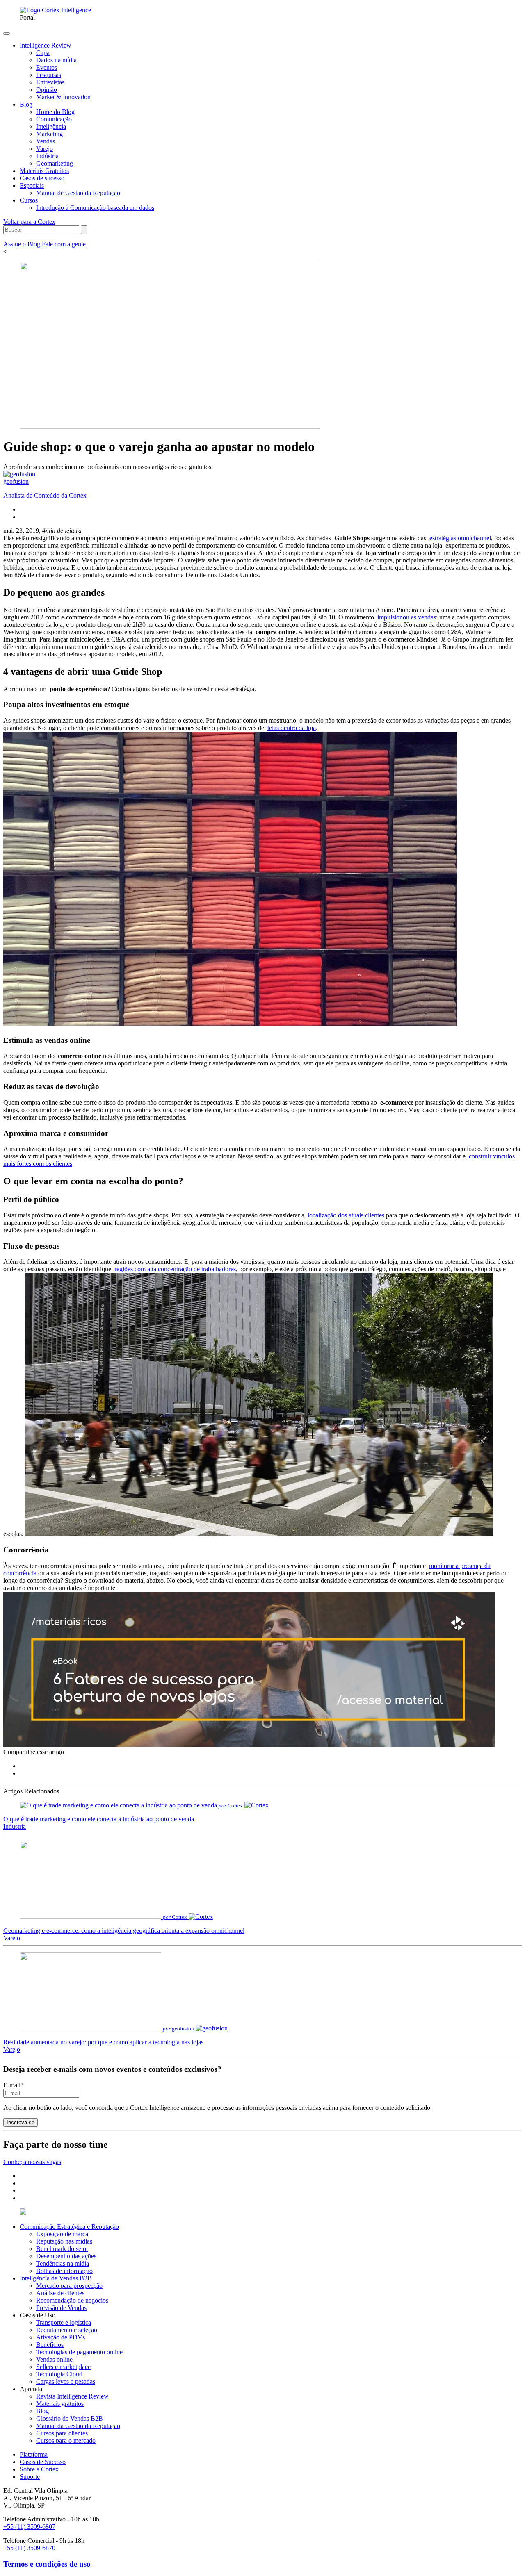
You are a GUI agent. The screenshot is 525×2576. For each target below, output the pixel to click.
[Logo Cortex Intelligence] (55, 10)
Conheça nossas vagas (32, 2162)
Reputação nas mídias (64, 2241)
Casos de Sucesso (43, 2462)
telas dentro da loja (292, 728)
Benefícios (50, 2345)
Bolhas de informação (64, 2271)
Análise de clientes (60, 2293)
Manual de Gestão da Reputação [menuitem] (78, 193)
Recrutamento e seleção (67, 2330)
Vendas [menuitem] (46, 141)
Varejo (12, 1938)
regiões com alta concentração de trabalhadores (175, 1269)
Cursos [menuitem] (29, 200)
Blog (42, 2411)
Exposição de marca (62, 2234)
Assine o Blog (23, 244)
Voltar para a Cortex (29, 222)
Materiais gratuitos (60, 2404)
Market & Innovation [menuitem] (63, 97)
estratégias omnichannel (460, 538)
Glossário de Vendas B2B (70, 2418)
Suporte (30, 2477)
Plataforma (34, 2454)
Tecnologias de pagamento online (79, 2352)
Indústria (15, 1826)
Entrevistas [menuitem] (50, 82)
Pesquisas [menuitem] (49, 75)
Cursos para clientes (62, 2433)
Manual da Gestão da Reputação (78, 2426)
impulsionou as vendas (407, 617)
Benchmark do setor (62, 2249)
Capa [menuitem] (43, 53)
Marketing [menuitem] (49, 134)
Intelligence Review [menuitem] (46, 45)
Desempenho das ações (66, 2256)
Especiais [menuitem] (32, 185)
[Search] (84, 230)
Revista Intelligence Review (72, 2396)
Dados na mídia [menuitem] (56, 60)
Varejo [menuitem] (45, 149)
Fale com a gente (64, 244)
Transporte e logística (64, 2322)
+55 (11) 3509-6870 (29, 2548)
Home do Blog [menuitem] (55, 112)
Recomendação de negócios (72, 2300)
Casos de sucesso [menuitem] (42, 178)
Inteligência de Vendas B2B (56, 2278)
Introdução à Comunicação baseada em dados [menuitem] (95, 208)
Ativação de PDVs (60, 2337)
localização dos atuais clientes (346, 1215)
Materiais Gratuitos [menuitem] (44, 171)
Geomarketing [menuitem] (55, 163)
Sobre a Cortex (39, 2469)
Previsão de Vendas (61, 2308)
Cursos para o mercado (66, 2441)
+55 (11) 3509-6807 (29, 2527)
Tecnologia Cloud (59, 2374)
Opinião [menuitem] (47, 90)
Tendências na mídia (63, 2263)
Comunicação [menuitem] (54, 119)
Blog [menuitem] (26, 104)
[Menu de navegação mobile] (7, 34)
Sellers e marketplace (63, 2367)
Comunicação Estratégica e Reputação (69, 2227)
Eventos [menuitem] (47, 67)
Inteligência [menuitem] (51, 126)
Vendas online (54, 2359)
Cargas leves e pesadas (66, 2381)
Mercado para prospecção (69, 2286)
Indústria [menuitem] (47, 156)
